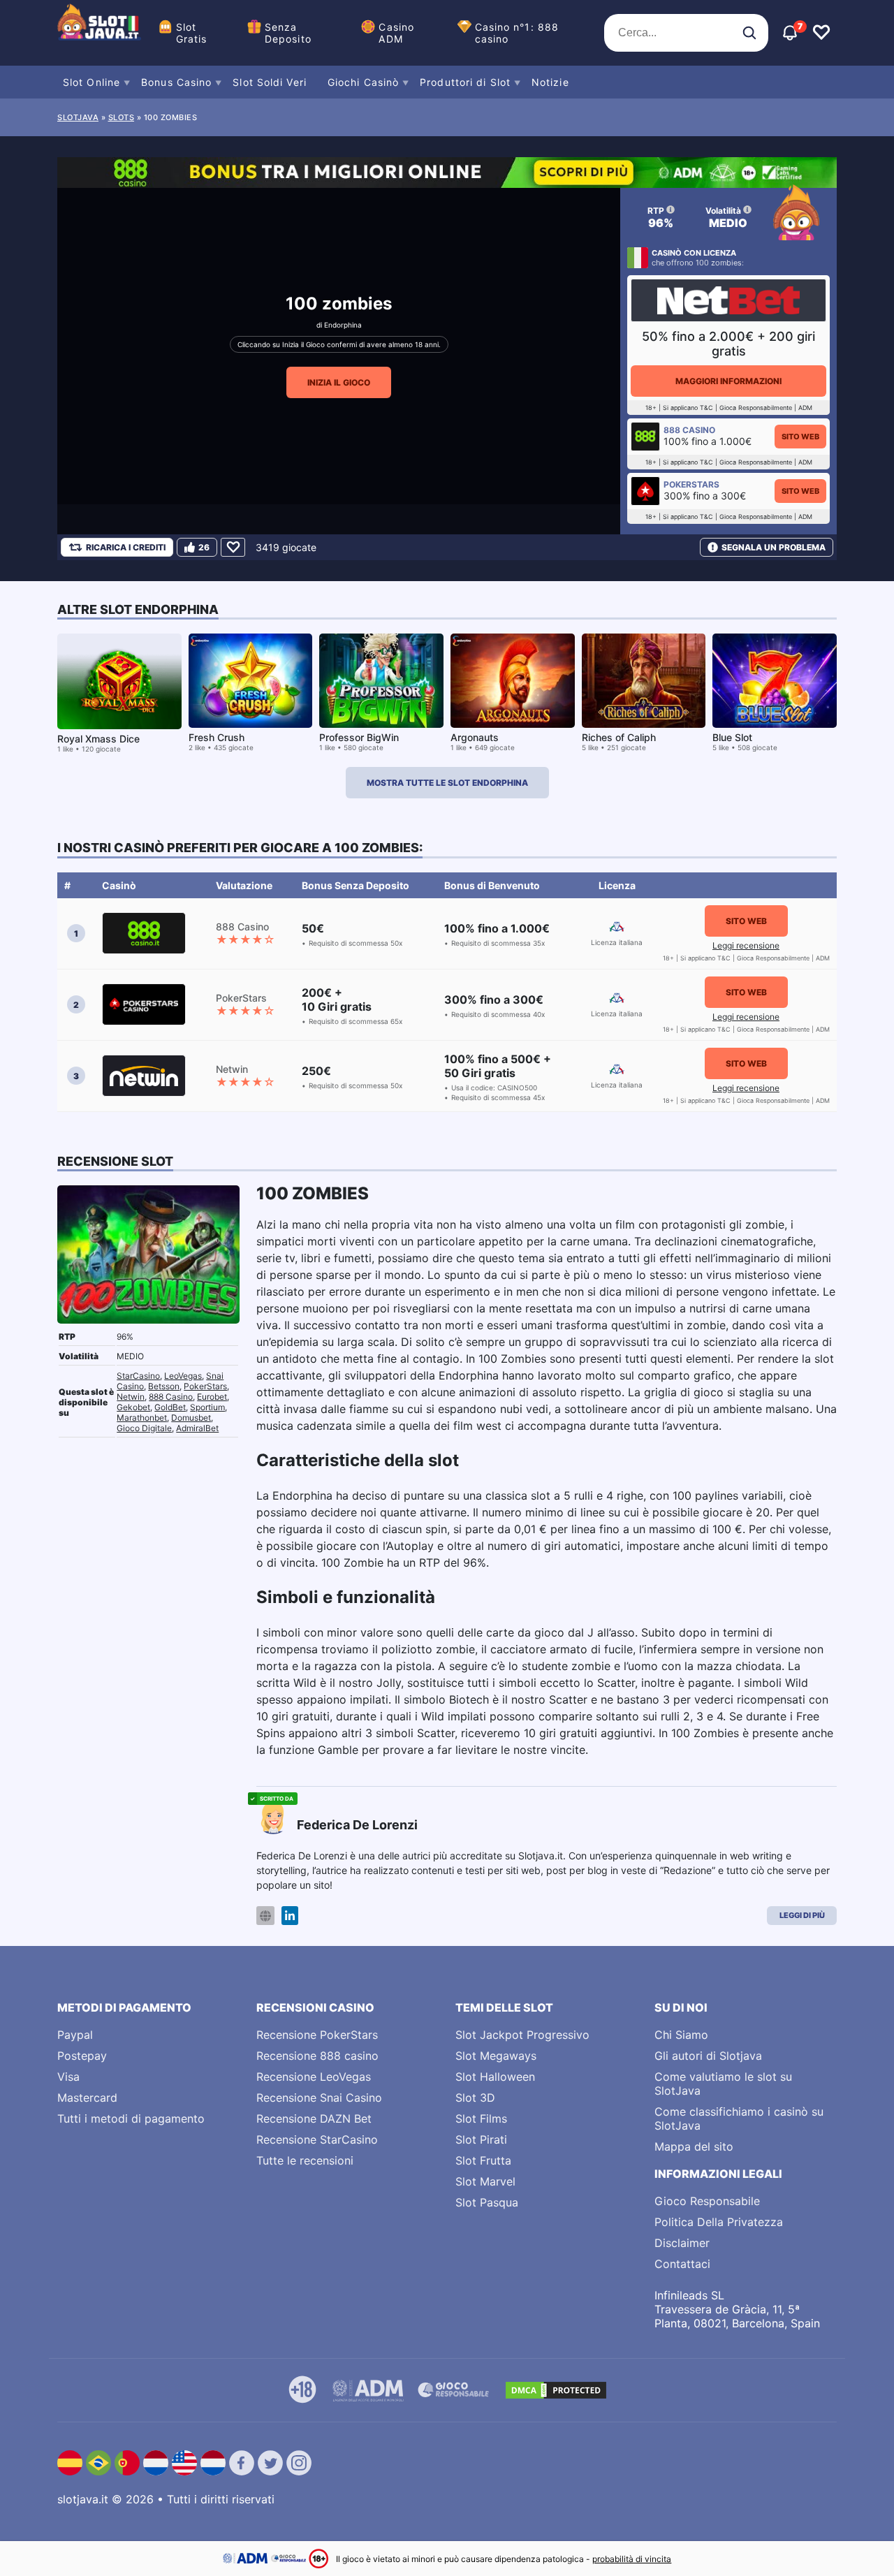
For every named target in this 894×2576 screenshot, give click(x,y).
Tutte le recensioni (305, 2160)
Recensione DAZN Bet (314, 2118)
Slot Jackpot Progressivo (522, 2035)
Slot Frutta (483, 2160)
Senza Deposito (288, 33)
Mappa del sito (694, 2146)
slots (122, 117)
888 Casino (171, 1397)
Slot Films (481, 2118)
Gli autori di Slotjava (708, 2056)
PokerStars (205, 1386)
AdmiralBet (197, 1428)
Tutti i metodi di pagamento (131, 2118)
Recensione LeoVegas (314, 2077)
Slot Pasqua (487, 2202)
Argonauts (475, 737)
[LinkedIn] (290, 1916)
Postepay (82, 2056)
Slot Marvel (485, 2181)
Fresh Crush (217, 737)
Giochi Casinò (363, 82)
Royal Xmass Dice (98, 739)
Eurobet (212, 1397)
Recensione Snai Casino (319, 2098)
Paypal (75, 2035)
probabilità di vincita (632, 2559)
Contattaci (682, 2264)
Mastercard (87, 2098)
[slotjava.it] (99, 33)
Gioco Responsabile (707, 2201)
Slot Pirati (481, 2139)
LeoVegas (183, 1376)
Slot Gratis (192, 33)
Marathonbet (142, 1418)
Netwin (131, 1397)
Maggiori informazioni (728, 381)
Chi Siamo (681, 2035)
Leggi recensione (746, 945)
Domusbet (191, 1418)
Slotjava (78, 117)
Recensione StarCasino (317, 2139)
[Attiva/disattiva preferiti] (821, 33)
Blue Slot (732, 737)
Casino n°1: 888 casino (517, 33)
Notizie (550, 82)
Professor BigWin (359, 737)
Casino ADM (396, 33)
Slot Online (91, 82)
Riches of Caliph (619, 737)
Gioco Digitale (144, 1428)
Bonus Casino (176, 82)
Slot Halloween (495, 2077)
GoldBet (170, 1407)
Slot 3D (475, 2098)
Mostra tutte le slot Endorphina (447, 783)
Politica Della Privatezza (719, 2222)
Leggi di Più (802, 1915)
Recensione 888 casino (317, 2056)
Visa (68, 2077)
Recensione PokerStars (317, 2035)
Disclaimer (682, 2243)
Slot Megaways (496, 2056)
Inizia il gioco (339, 382)
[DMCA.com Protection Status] (556, 2390)
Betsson (164, 1386)
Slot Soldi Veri (270, 82)
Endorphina (343, 325)
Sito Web (800, 437)
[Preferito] (233, 547)
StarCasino (138, 1376)
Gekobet (133, 1407)
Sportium (207, 1407)
